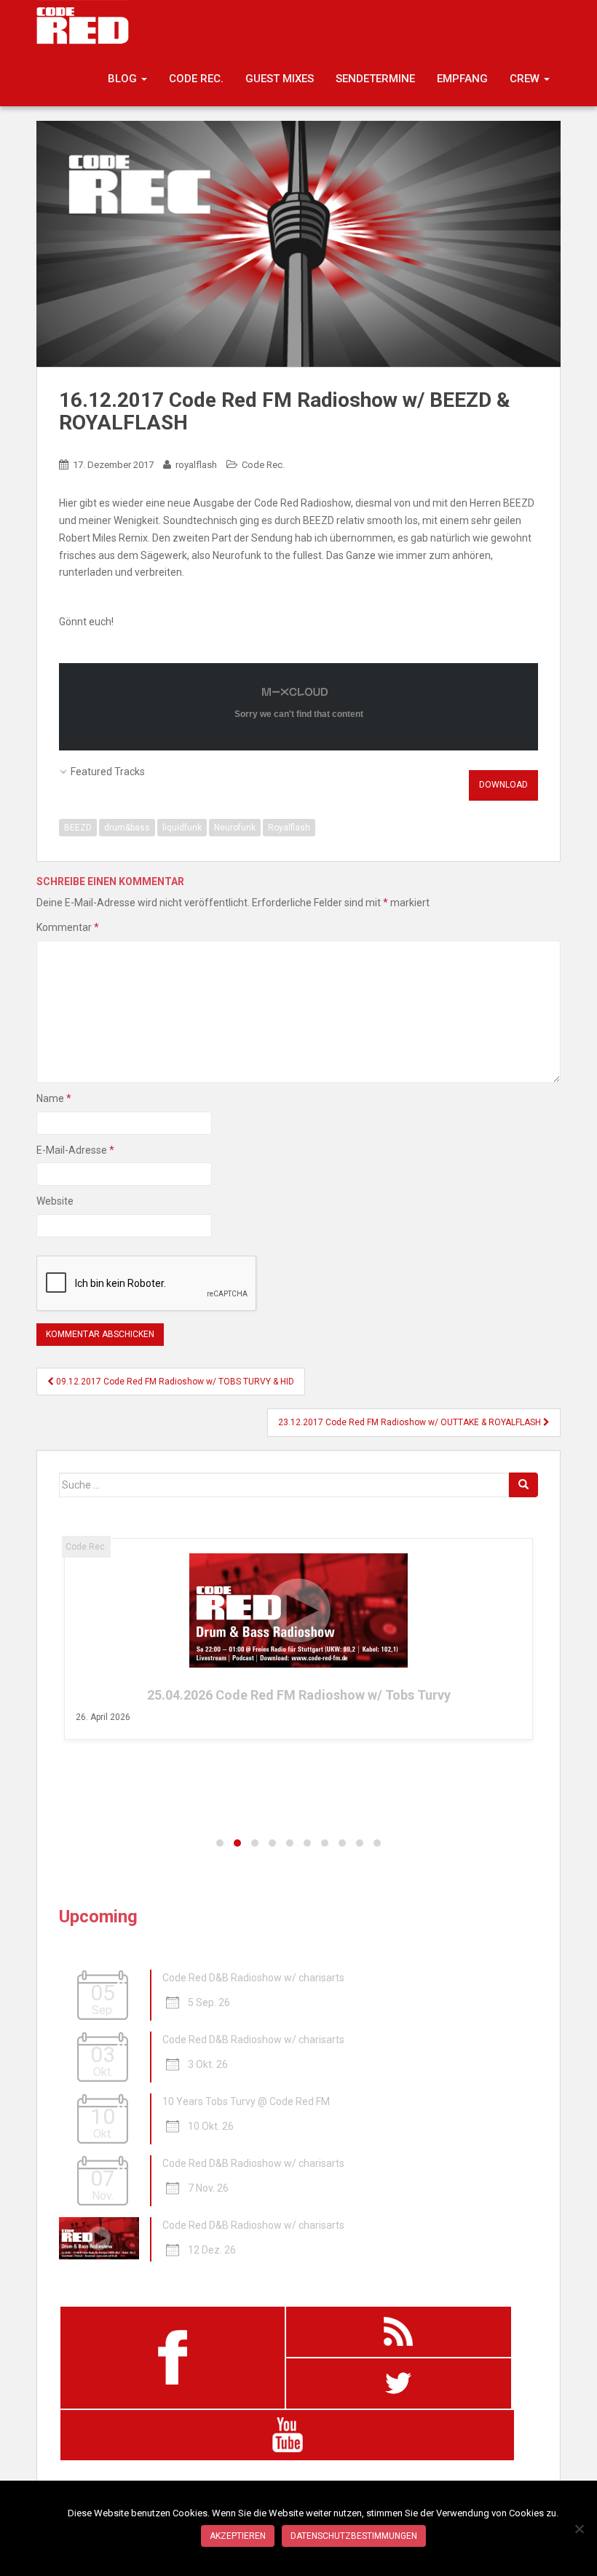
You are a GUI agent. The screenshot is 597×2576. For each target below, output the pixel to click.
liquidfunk (182, 828)
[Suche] (523, 1485)
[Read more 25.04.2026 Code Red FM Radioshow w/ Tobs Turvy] (299, 1610)
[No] (579, 2529)
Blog (124, 79)
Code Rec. (196, 79)
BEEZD (78, 828)
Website (55, 1201)
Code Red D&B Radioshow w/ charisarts (253, 1978)
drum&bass (127, 828)
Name (54, 1098)
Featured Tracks (108, 772)
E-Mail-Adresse (75, 1150)
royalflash (196, 465)
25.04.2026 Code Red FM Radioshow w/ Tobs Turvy (299, 1695)
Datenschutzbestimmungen (354, 2536)
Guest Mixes (280, 79)
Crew (526, 79)
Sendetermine (375, 79)
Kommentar (68, 927)
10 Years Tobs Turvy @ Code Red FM (246, 2101)
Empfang (462, 79)
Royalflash (289, 828)
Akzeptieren (238, 2536)
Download (503, 785)
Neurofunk (235, 828)
